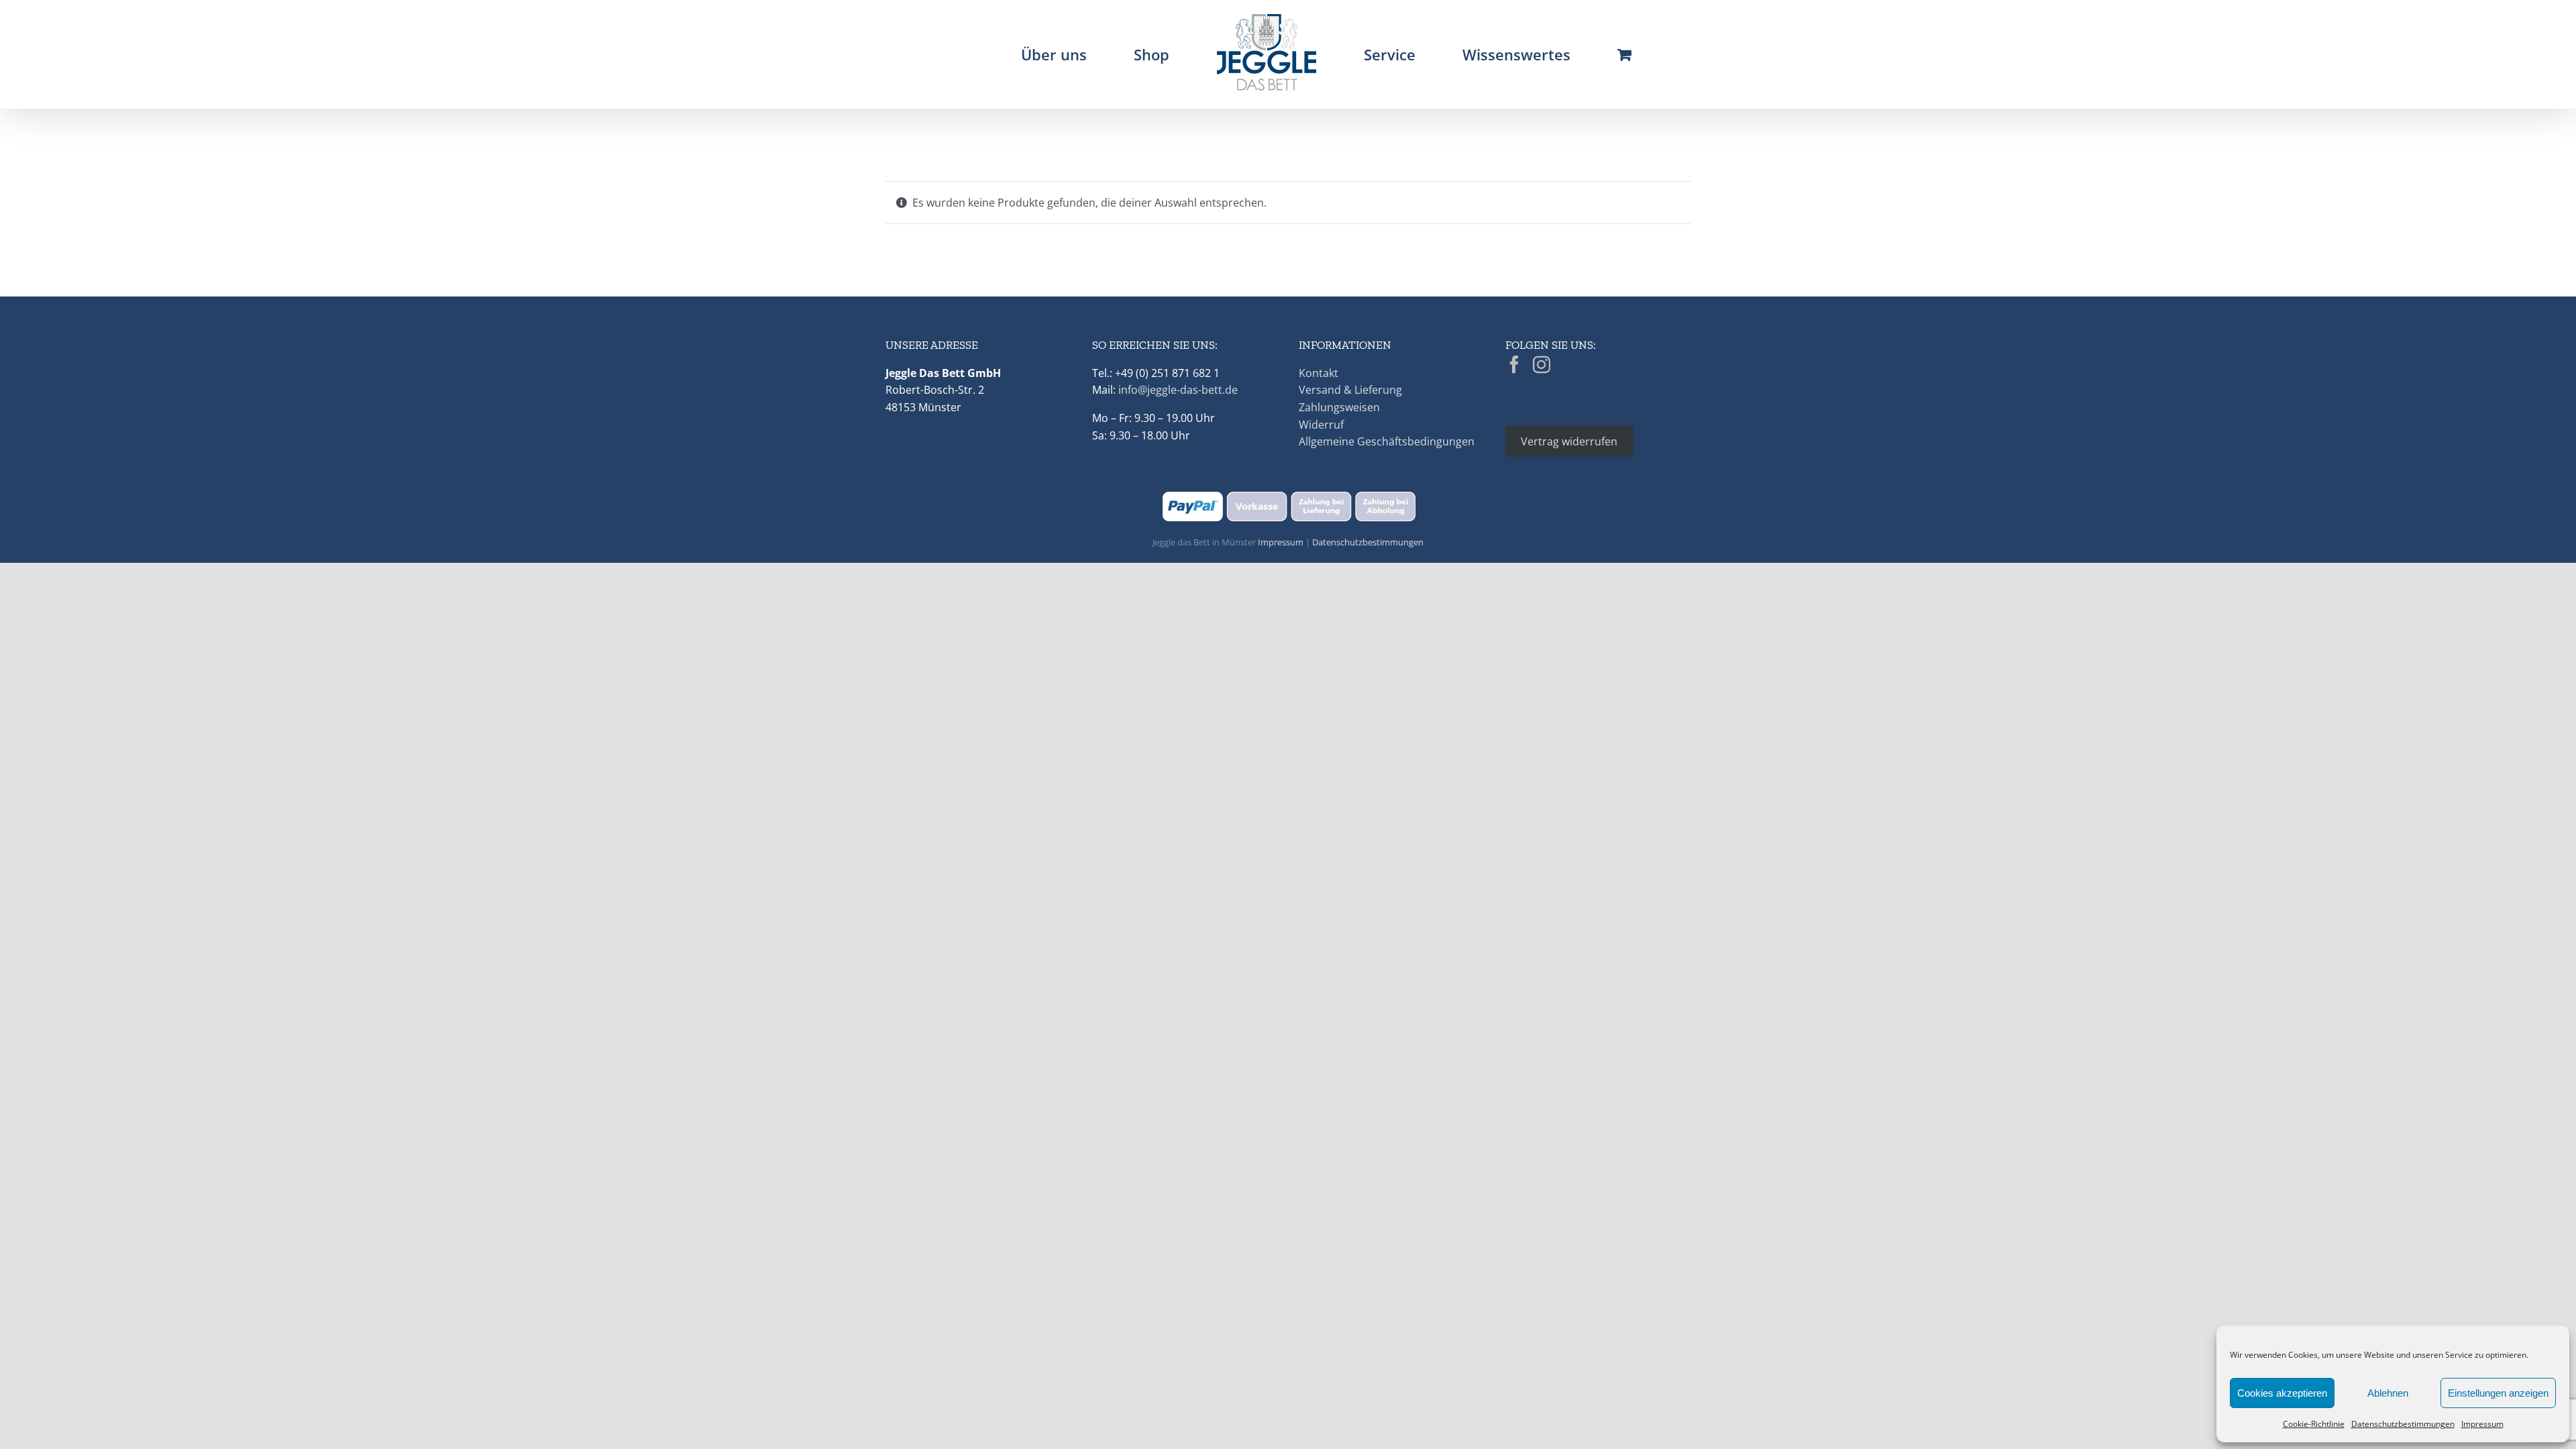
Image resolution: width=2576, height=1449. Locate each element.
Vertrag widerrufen (1569, 441)
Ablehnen (2388, 1393)
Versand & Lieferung (1350, 390)
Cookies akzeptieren (2282, 1393)
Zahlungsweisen (1339, 407)
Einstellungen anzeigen (2498, 1393)
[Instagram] (1542, 364)
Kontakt (1319, 373)
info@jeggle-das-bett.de (1178, 390)
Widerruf (1321, 425)
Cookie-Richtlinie (2314, 1424)
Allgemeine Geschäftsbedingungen (1387, 441)
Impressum (2482, 1424)
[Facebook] (1514, 364)
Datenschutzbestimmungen (2403, 1424)
